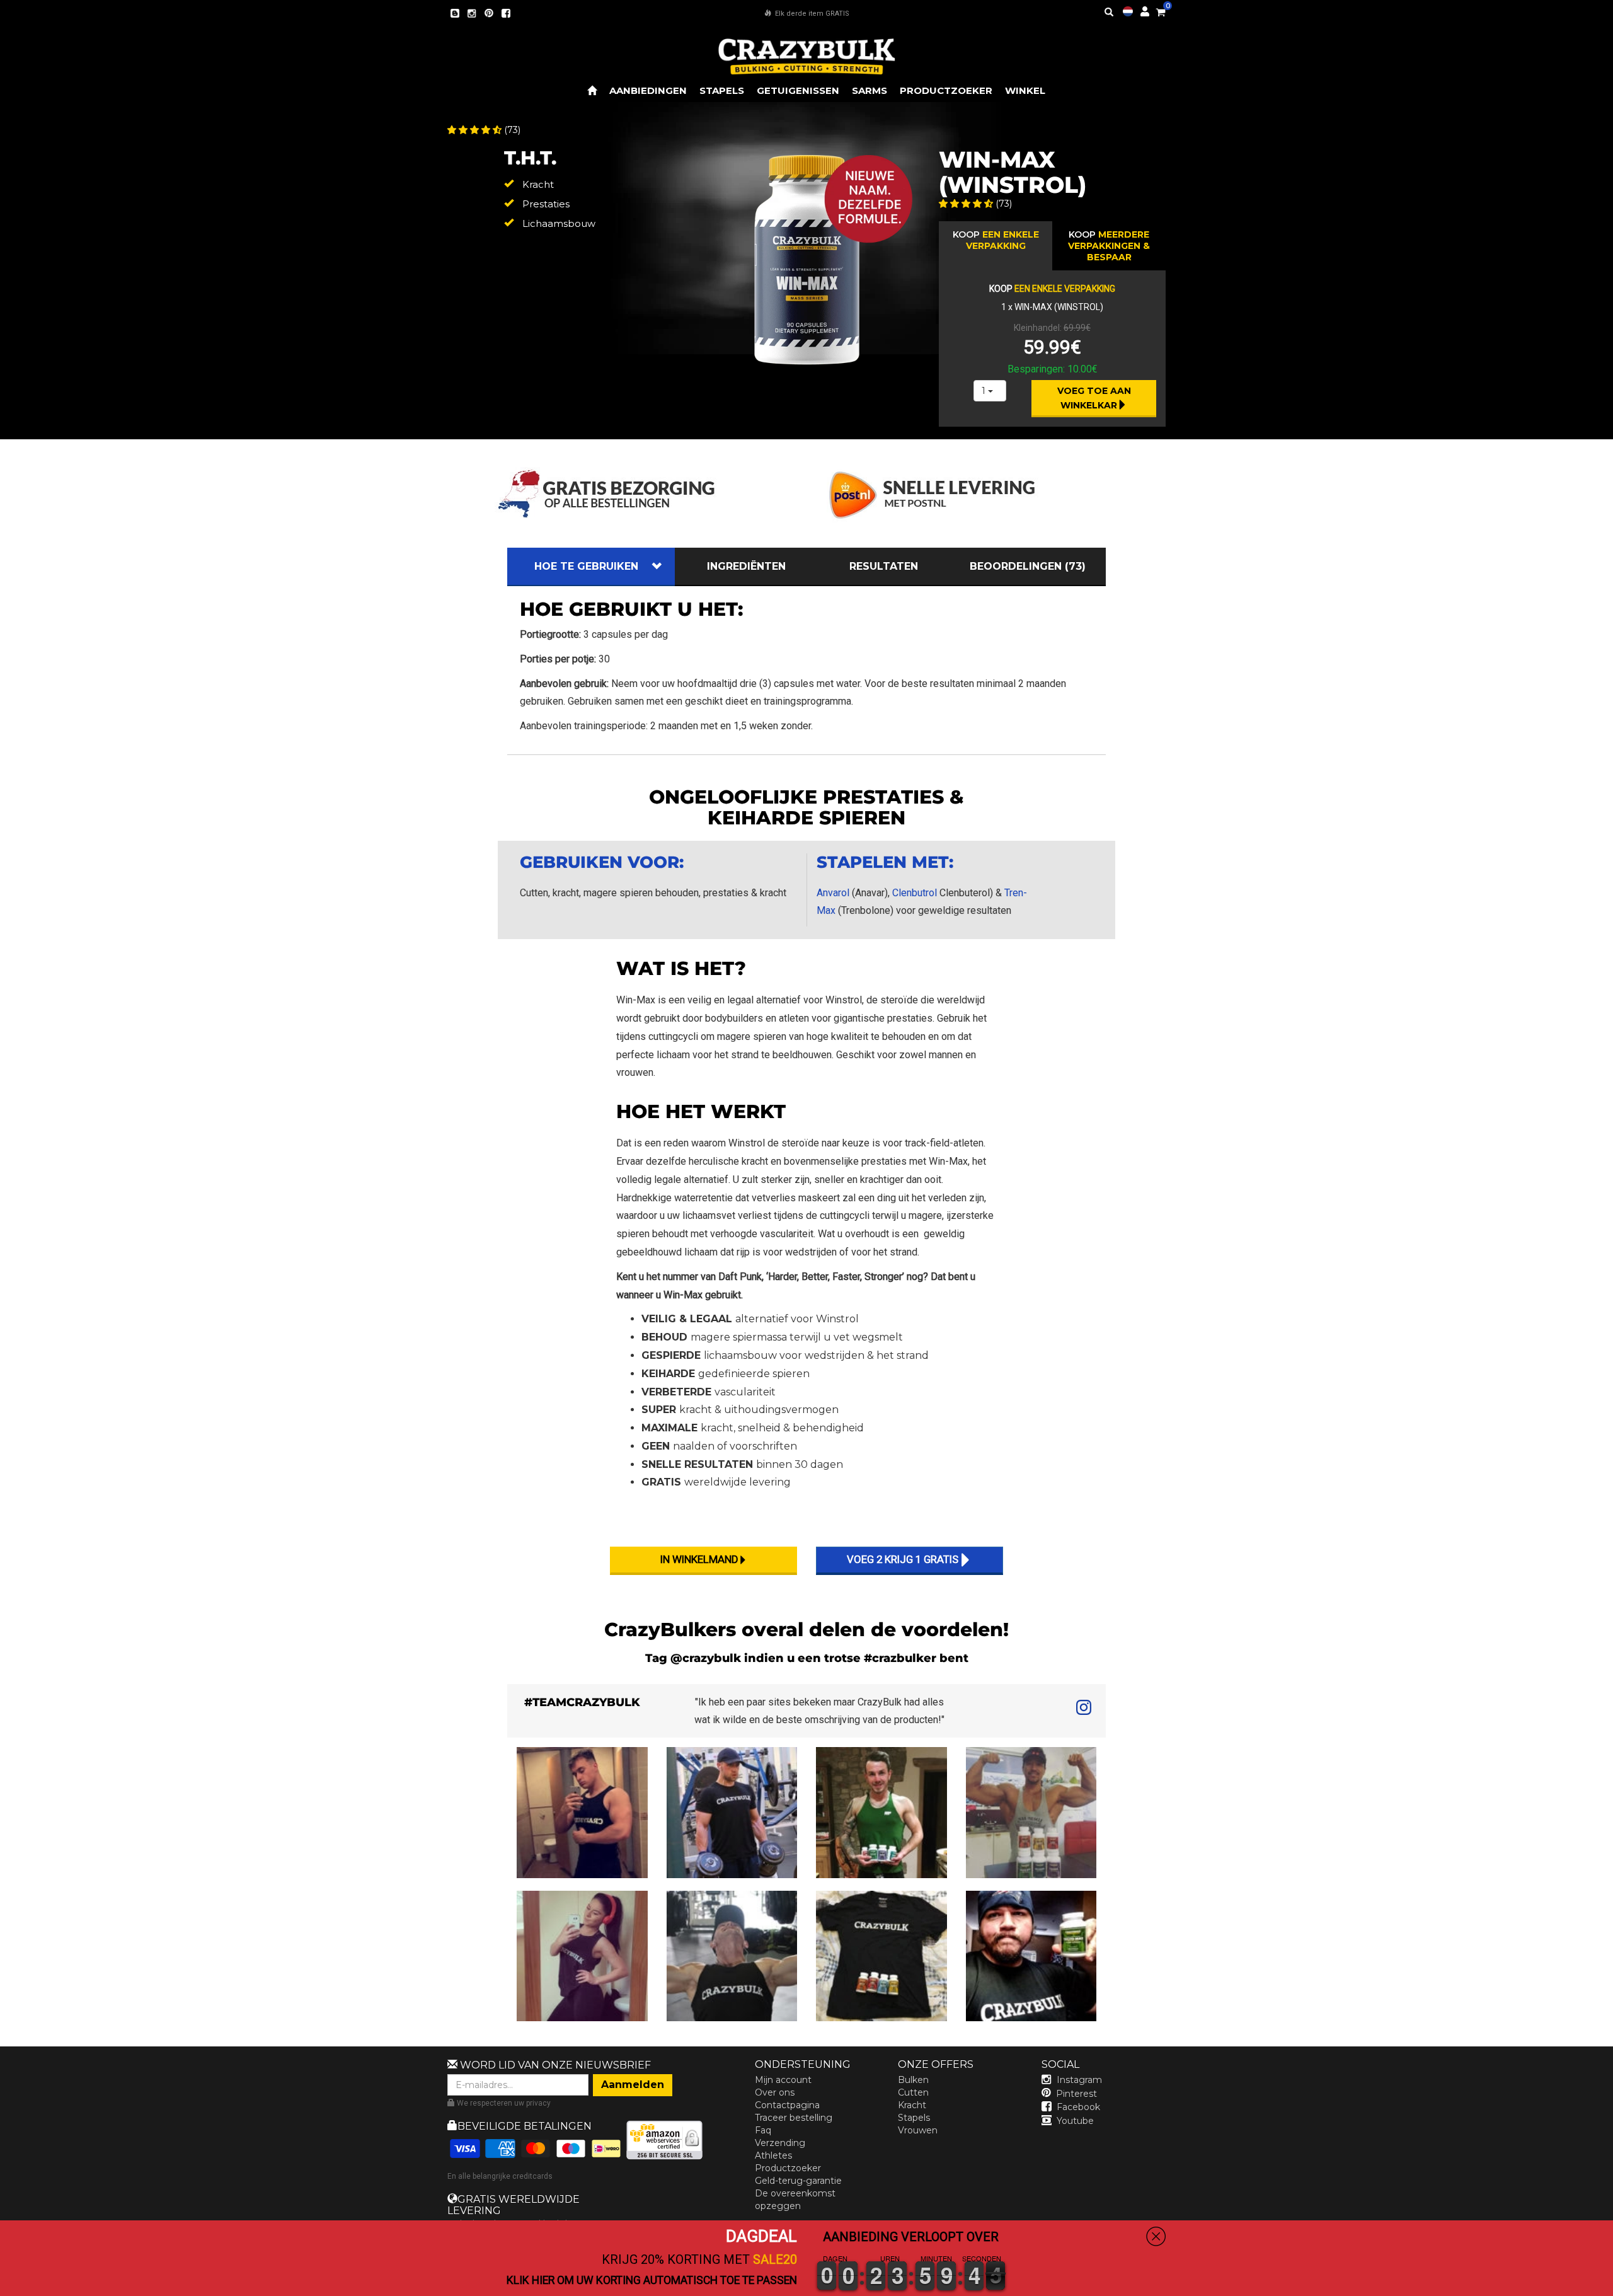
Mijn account (783, 2080)
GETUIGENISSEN (798, 90)
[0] (1161, 10)
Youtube (1075, 2121)
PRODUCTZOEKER (946, 90)
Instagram (1079, 2080)
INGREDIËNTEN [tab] (746, 566)
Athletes (773, 2155)
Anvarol (833, 893)
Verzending (780, 2143)
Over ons (775, 2092)
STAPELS (722, 90)
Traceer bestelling (794, 2118)
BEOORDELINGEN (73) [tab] (1028, 566)
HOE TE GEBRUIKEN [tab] (586, 566)
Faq (763, 2130)
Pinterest (1076, 2094)
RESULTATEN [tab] (884, 566)
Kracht (912, 2105)
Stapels (914, 2118)
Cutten (913, 2092)
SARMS (870, 90)
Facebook (1078, 2107)
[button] (1612, 2287)
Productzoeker (788, 2168)
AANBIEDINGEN (648, 90)
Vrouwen (918, 2130)
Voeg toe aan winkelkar (1095, 398)
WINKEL (1025, 90)
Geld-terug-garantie (798, 2181)
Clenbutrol (915, 893)
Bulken (913, 2080)
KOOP (996, 240)
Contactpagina (787, 2105)
